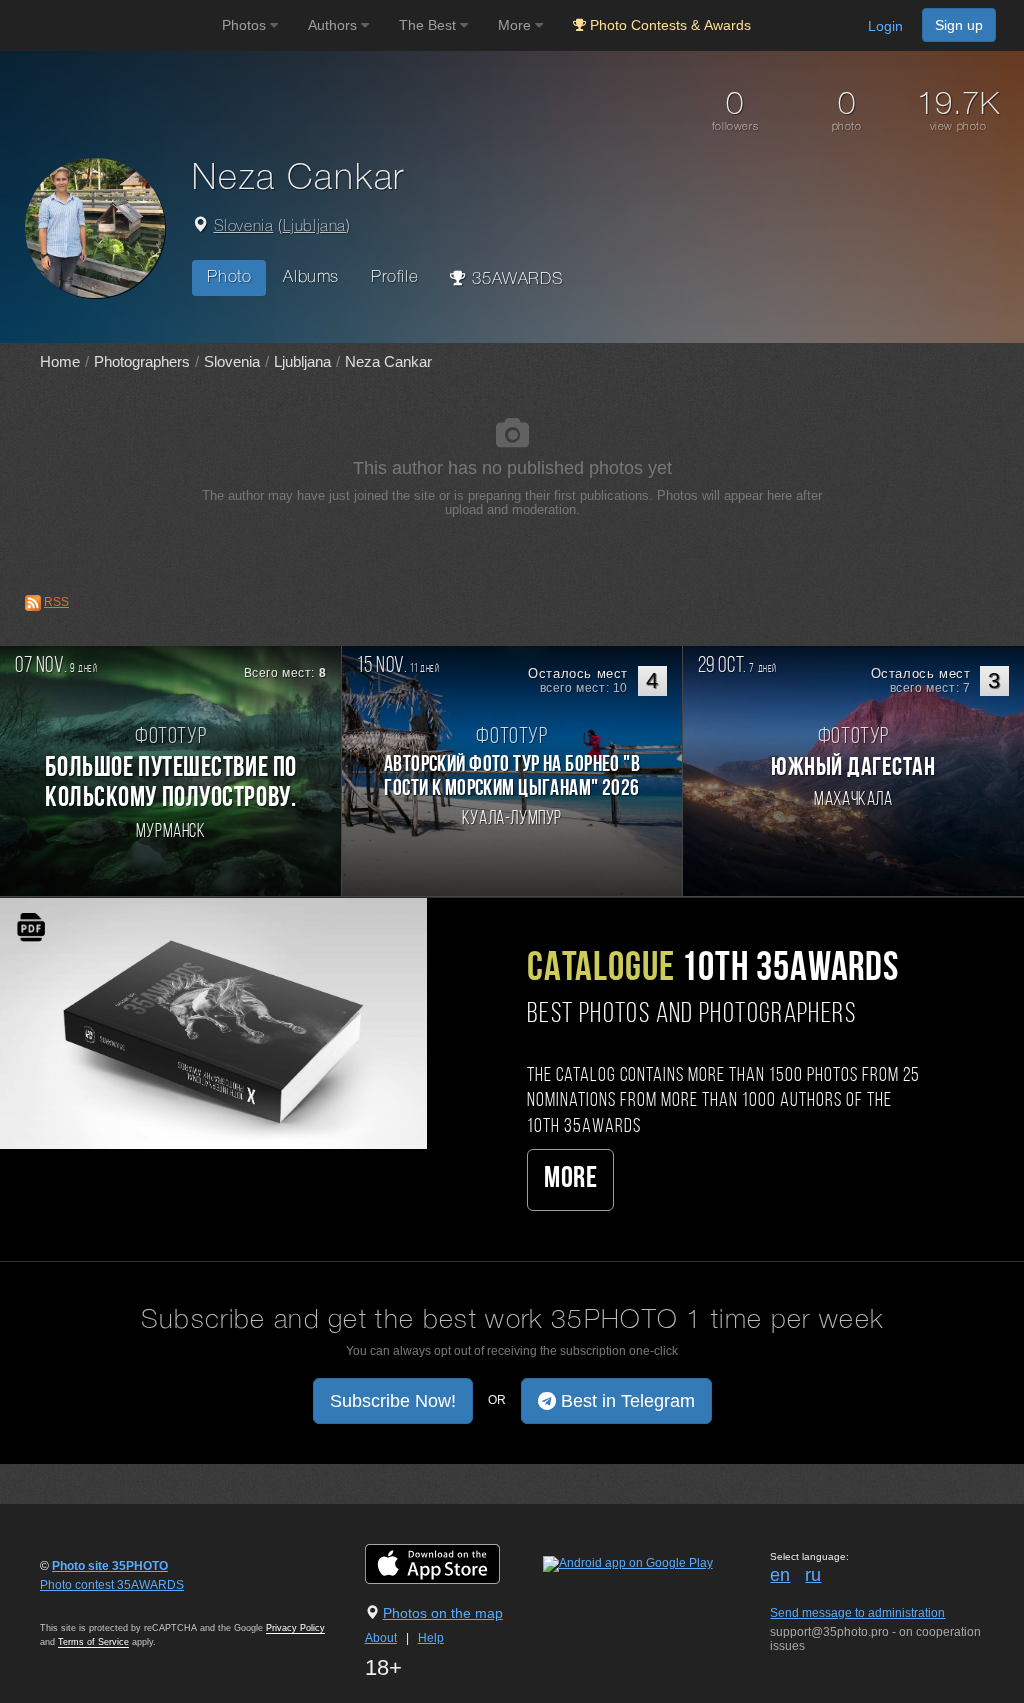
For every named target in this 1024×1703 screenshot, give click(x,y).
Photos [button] (246, 25)
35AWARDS (515, 279)
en (780, 1575)
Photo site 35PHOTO (110, 1566)
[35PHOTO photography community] (108, 25)
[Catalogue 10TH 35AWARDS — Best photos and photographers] (213, 1023)
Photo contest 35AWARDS (112, 1585)
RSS (56, 602)
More (570, 1179)
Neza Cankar (388, 361)
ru (813, 1575)
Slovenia (244, 227)
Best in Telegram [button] (625, 1401)
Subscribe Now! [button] (393, 1401)
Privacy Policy (295, 1628)
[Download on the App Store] (452, 1563)
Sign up (959, 25)
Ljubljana (314, 227)
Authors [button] (334, 25)
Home (60, 361)
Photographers (142, 361)
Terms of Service (93, 1642)
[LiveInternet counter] (84, 1604)
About (381, 1638)
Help (431, 1638)
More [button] (516, 25)
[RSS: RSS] (33, 603)
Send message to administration (857, 1613)
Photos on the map (443, 1613)
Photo (229, 277)
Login (885, 26)
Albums (311, 277)
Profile (394, 277)
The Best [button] (429, 25)
